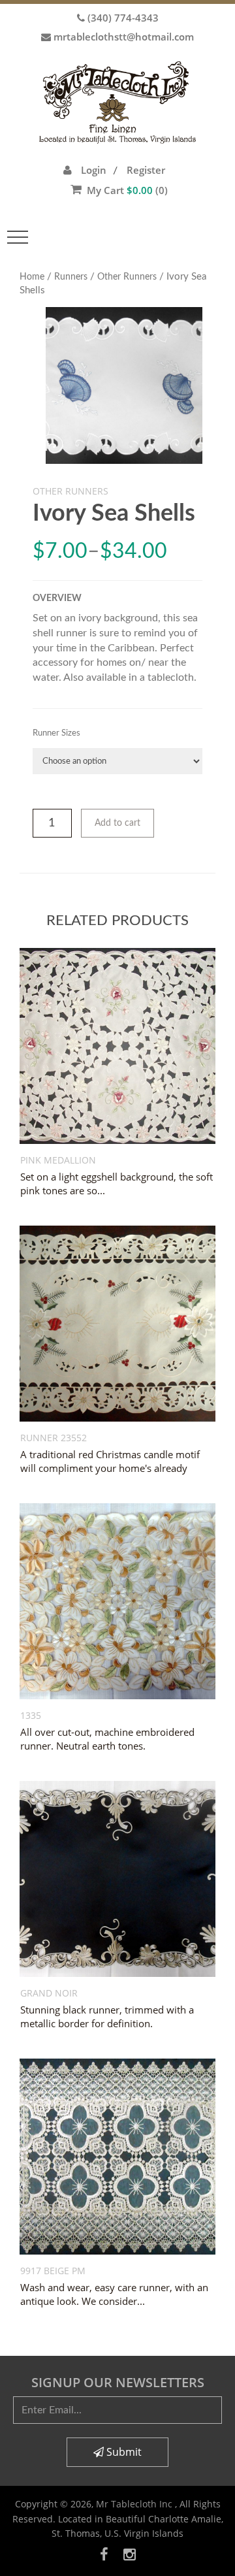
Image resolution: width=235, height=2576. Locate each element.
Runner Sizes (56, 733)
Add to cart (117, 823)
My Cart (127, 190)
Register (146, 170)
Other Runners (127, 277)
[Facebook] (104, 2554)
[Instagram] (130, 2554)
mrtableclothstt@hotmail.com (124, 37)
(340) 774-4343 (123, 18)
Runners (71, 277)
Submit (123, 2452)
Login (94, 170)
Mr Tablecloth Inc (135, 2504)
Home (32, 277)
